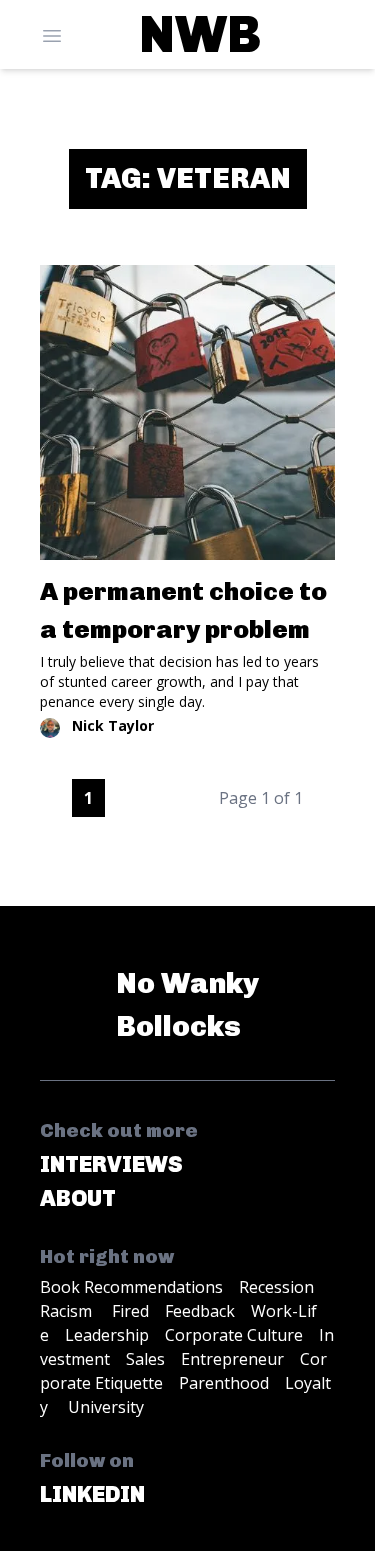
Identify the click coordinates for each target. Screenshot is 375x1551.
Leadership (107, 1335)
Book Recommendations (131, 1287)
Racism (68, 1311)
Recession (276, 1287)
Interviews (111, 1164)
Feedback (200, 1311)
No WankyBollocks (187, 1004)
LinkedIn (92, 1494)
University (106, 1407)
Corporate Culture (234, 1335)
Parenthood (224, 1383)
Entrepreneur (232, 1359)
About (78, 1198)
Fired (130, 1311)
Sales (145, 1359)
